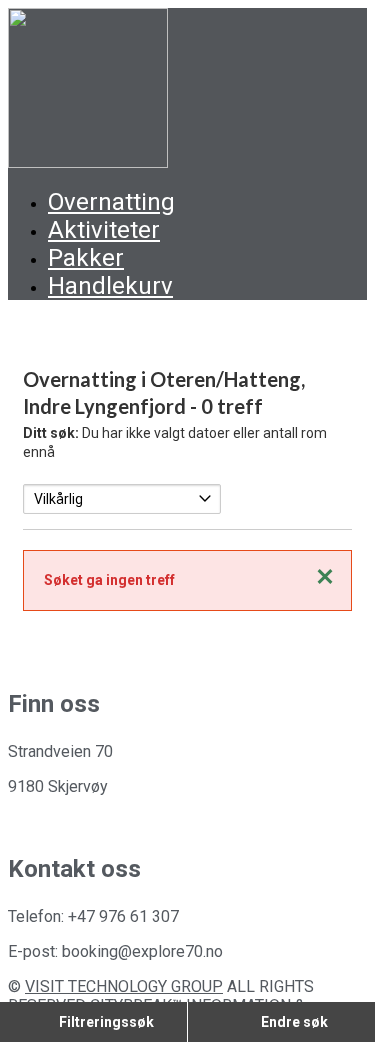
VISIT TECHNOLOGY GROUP (124, 986)
